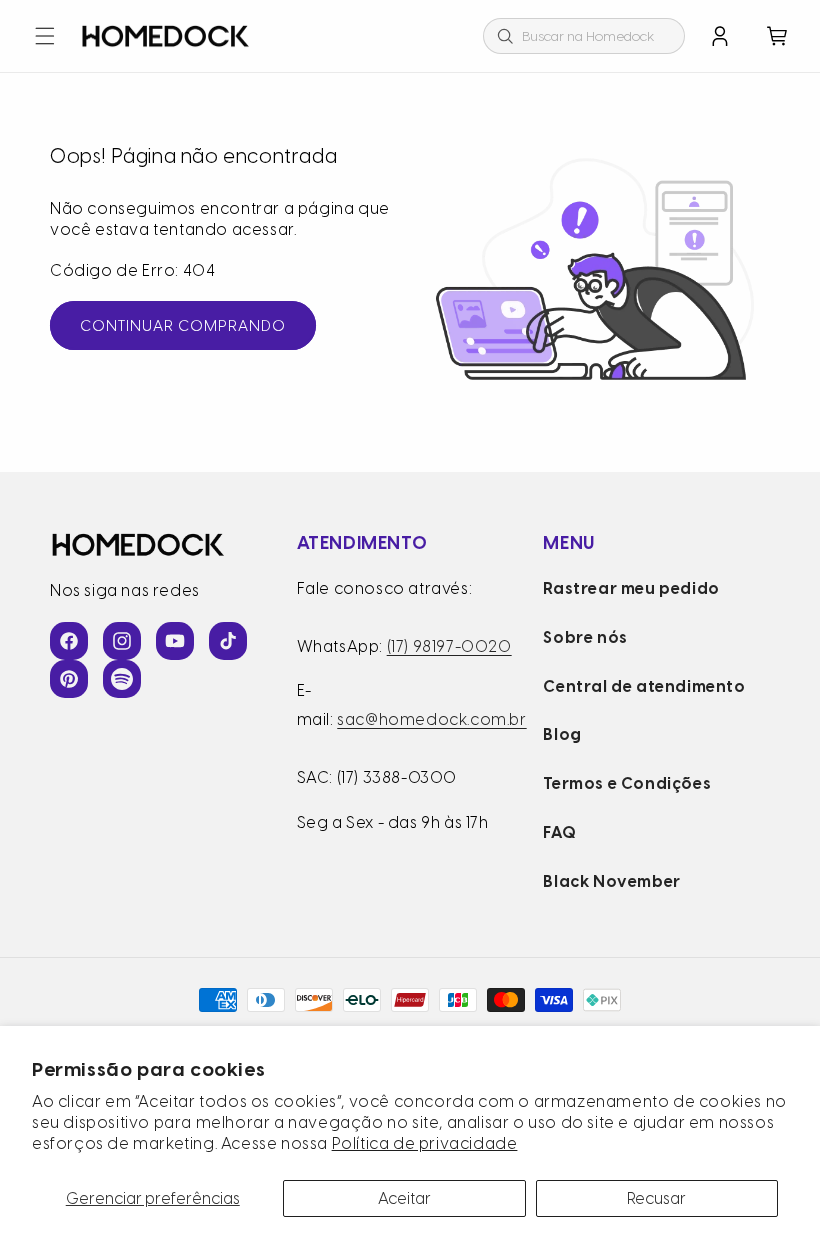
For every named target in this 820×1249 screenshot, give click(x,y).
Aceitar (404, 1198)
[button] (45, 36)
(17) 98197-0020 (449, 646)
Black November (611, 881)
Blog (562, 734)
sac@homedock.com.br (431, 719)
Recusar (656, 1198)
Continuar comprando (183, 326)
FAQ (559, 832)
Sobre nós (585, 637)
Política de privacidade (425, 1143)
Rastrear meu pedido (631, 588)
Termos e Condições (627, 783)
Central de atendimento (644, 686)
